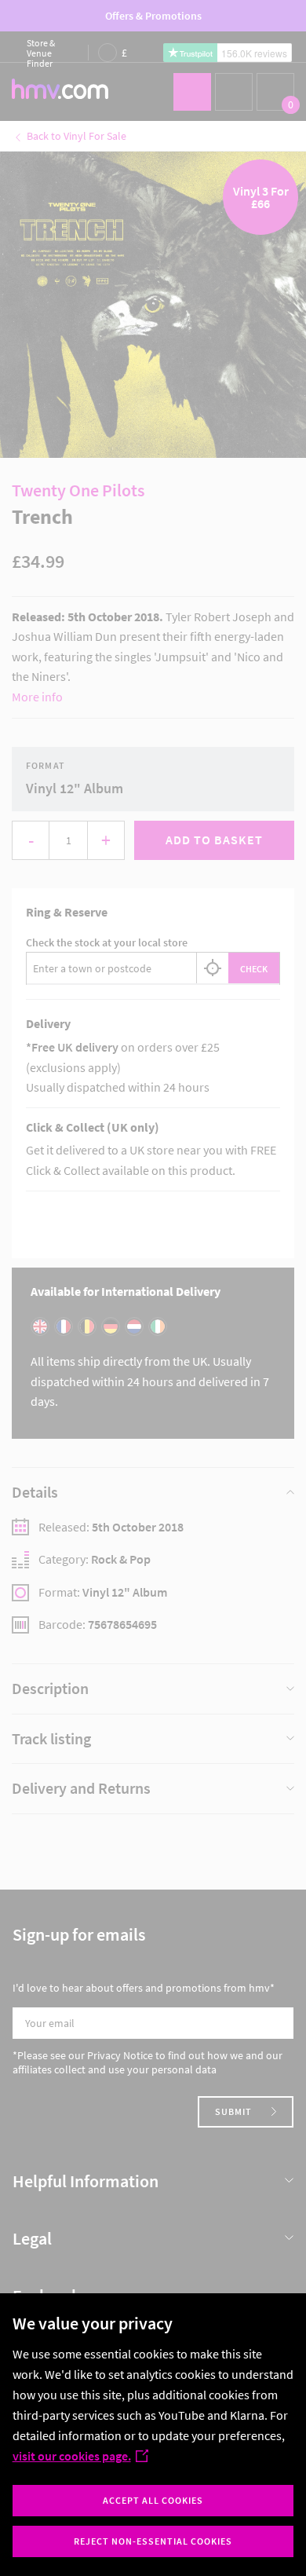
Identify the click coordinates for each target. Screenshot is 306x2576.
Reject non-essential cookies (153, 2541)
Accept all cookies (153, 2500)
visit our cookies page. (72, 2456)
